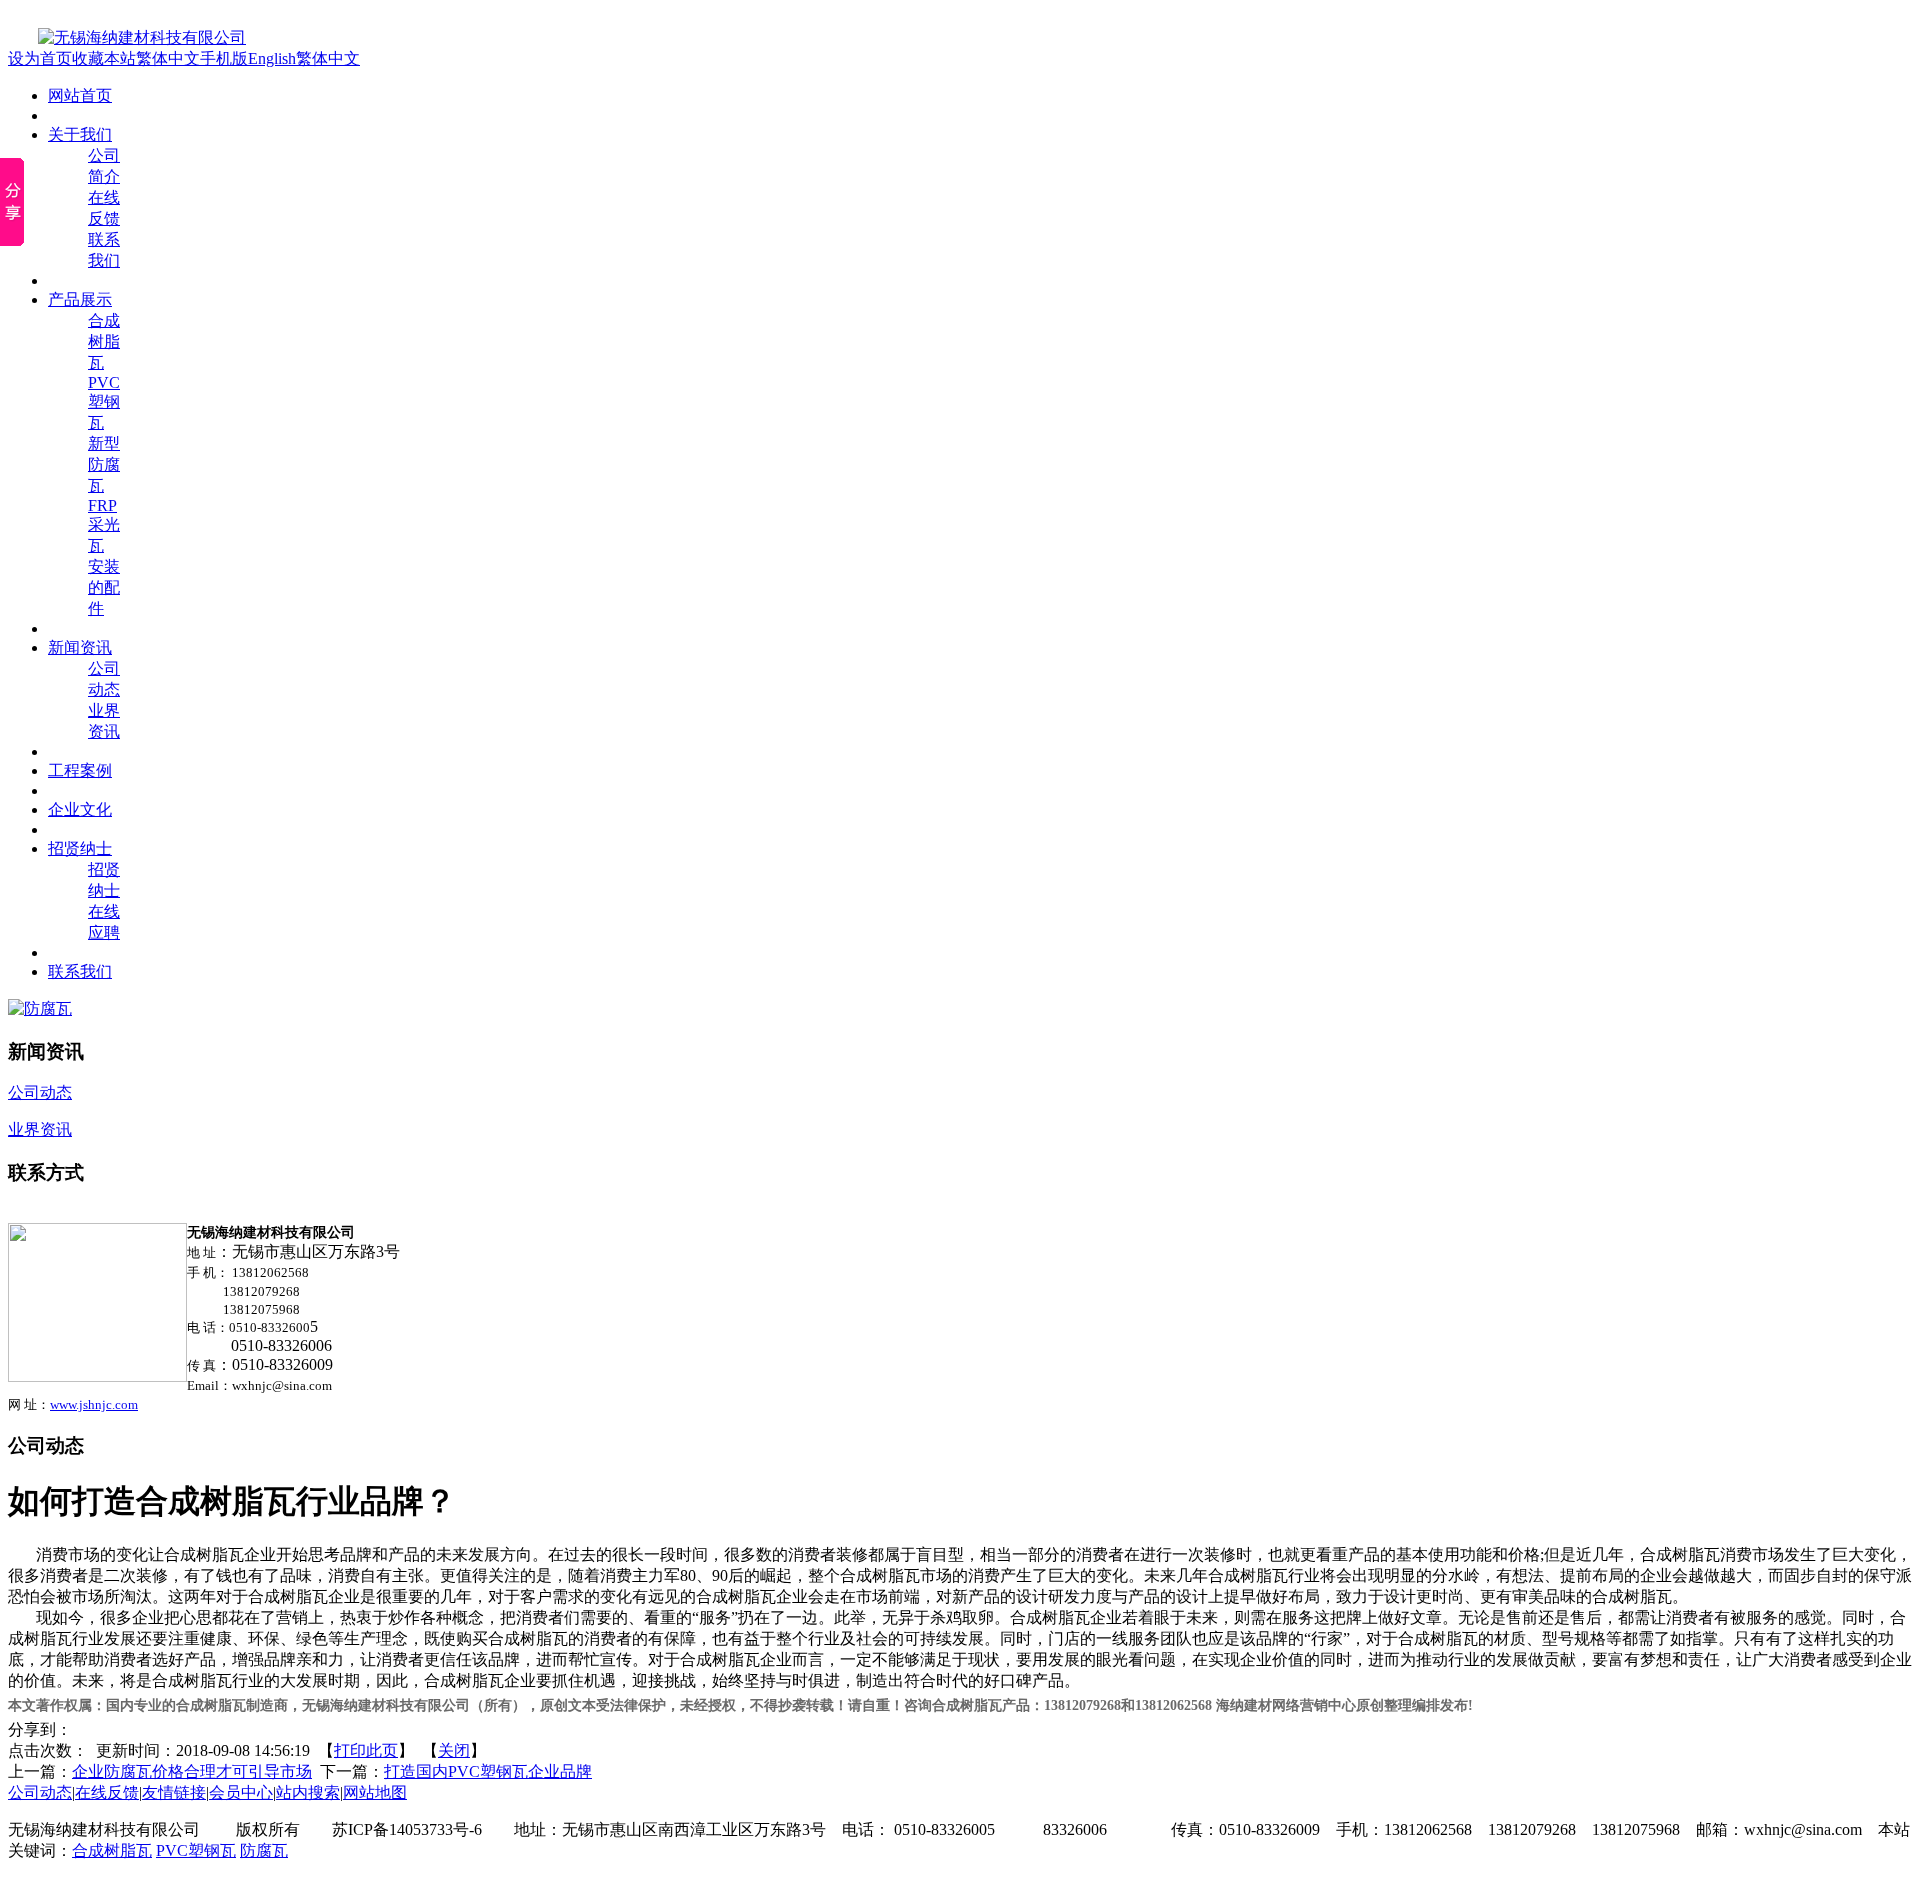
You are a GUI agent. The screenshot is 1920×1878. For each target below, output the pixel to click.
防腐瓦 (264, 1850)
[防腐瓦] (40, 1008)
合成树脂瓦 (104, 341)
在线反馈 (107, 1792)
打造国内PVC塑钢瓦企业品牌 (488, 1771)
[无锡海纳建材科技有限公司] (127, 37)
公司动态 (40, 1792)
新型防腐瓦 (104, 464)
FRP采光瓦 (104, 525)
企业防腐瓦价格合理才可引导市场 (192, 1771)
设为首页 (40, 58)
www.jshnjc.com (94, 1404)
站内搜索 (308, 1792)
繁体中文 (168, 58)
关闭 (454, 1750)
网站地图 (375, 1792)
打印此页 (366, 1750)
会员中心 (241, 1792)
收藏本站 (104, 58)
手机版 (224, 58)
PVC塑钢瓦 (104, 402)
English (272, 58)
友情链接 (174, 1792)
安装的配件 (104, 587)
